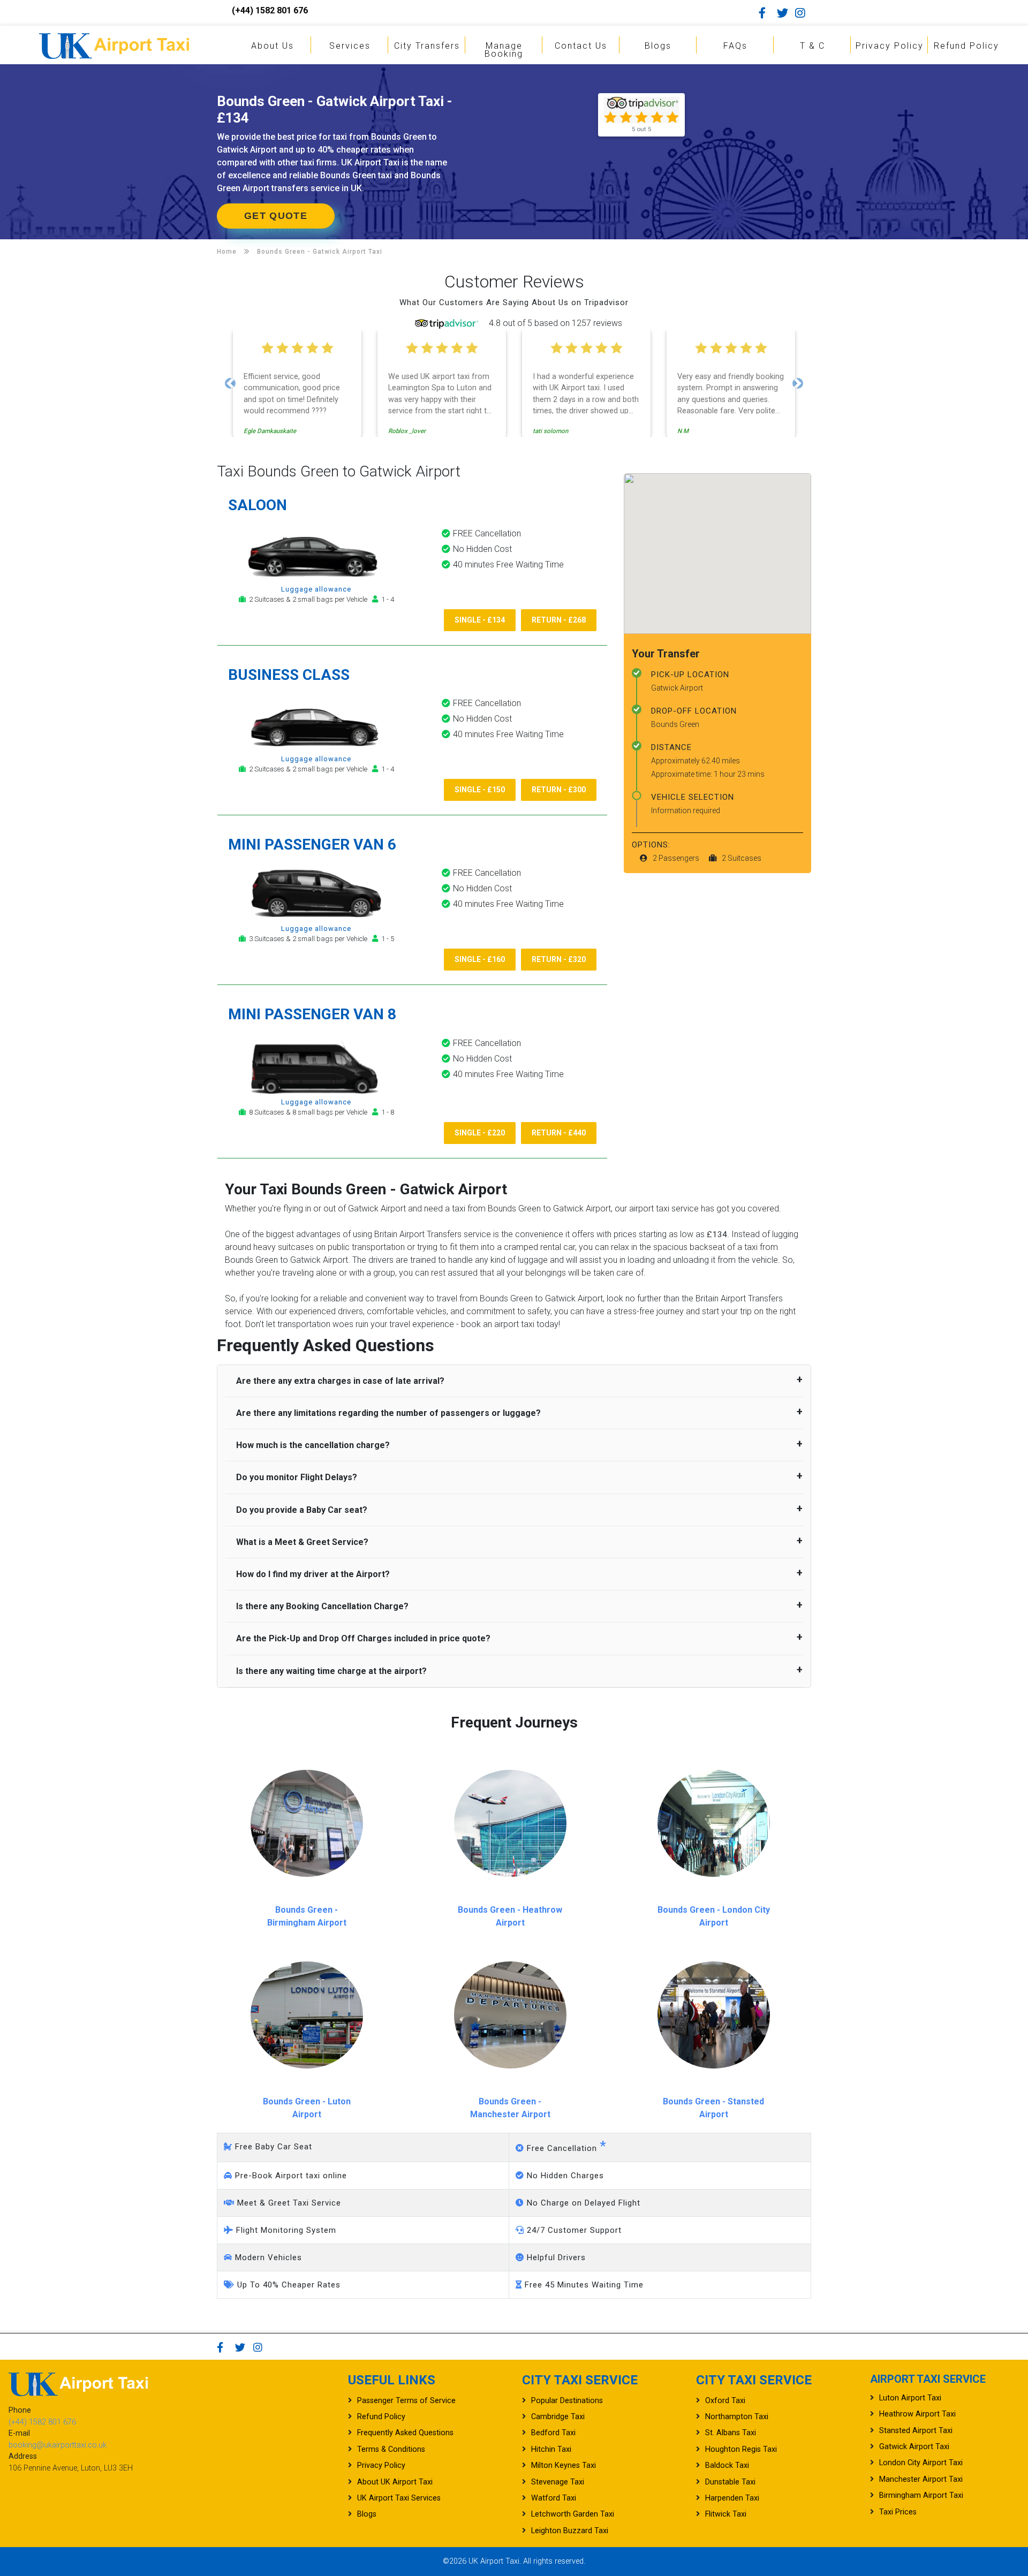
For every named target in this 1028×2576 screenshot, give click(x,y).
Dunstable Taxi (730, 2482)
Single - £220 (480, 1133)
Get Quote (276, 216)
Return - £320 (559, 959)
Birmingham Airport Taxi (921, 2495)
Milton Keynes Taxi (564, 2465)
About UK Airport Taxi (395, 2482)
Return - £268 (559, 620)
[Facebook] (767, 13)
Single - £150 (480, 790)
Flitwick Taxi (726, 2514)
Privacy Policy (890, 46)
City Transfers (427, 46)
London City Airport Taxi (921, 2463)
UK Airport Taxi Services (399, 2498)
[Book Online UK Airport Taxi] (114, 44)
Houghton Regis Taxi (741, 2449)
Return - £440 (559, 1133)
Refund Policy (966, 46)
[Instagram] (803, 13)
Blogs (658, 46)
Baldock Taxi (727, 2465)
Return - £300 (559, 790)
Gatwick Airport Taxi (914, 2447)
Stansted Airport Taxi (916, 2431)
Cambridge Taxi (558, 2417)
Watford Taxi (554, 2498)
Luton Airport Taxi (910, 2398)
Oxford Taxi (725, 2401)
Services (350, 46)
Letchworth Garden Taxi (573, 2514)
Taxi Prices (898, 2512)
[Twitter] (785, 13)
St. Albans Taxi (731, 2433)
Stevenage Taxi (558, 2482)
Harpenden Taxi (732, 2498)
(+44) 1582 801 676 (270, 10)
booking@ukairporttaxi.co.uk (58, 2445)
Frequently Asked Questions (405, 2433)
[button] (230, 383)
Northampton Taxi (737, 2417)
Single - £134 (480, 620)
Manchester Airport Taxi (921, 2479)
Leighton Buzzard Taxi (570, 2531)
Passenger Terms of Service (406, 2401)
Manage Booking (504, 50)
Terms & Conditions (391, 2449)
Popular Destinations (567, 2401)
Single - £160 (480, 959)
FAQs (735, 46)
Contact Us (581, 46)
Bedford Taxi (553, 2433)
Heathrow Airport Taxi (917, 2414)
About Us (273, 46)
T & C (812, 46)
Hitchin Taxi (551, 2449)
